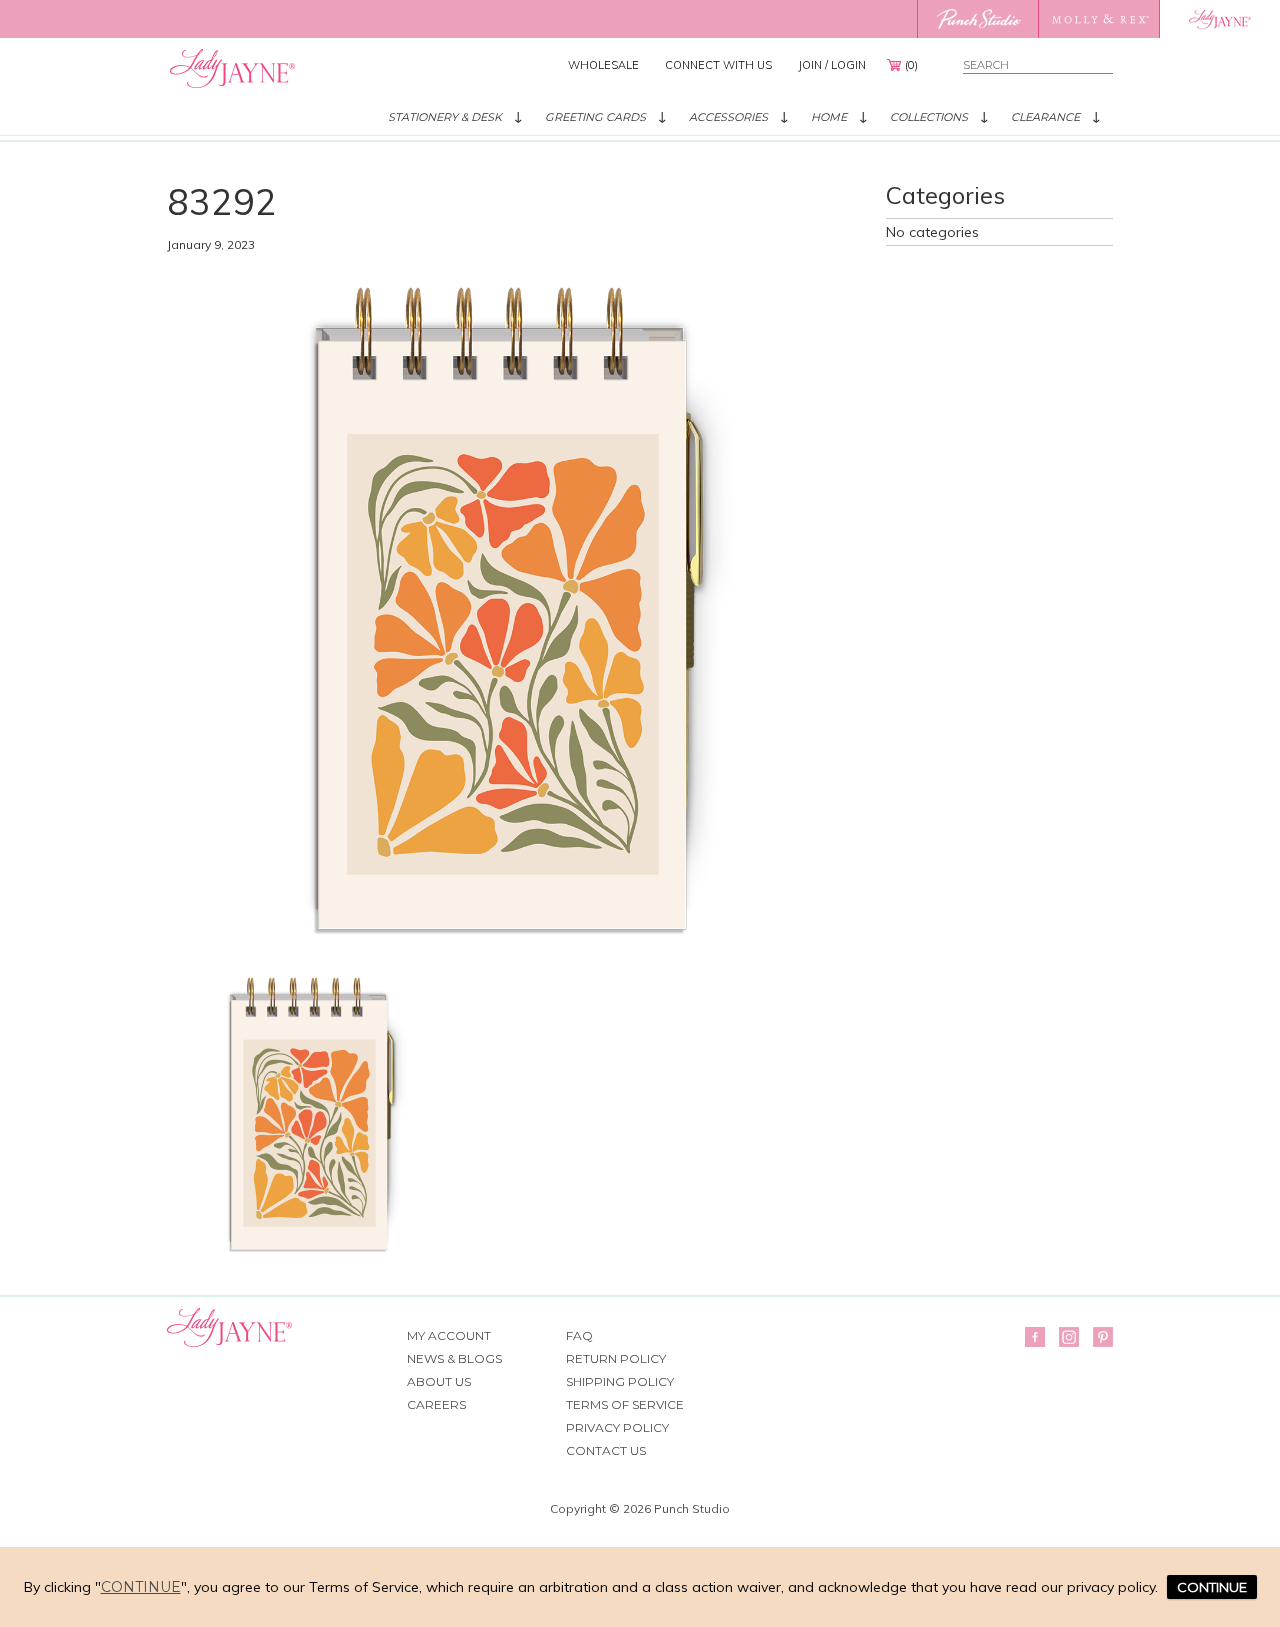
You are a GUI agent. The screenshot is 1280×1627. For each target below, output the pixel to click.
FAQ (579, 1335)
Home (829, 117)
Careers (436, 1404)
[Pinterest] (1103, 1337)
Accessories (728, 117)
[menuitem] (603, 65)
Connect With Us (718, 65)
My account (449, 1335)
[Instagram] (1069, 1337)
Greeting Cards (595, 117)
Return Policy (616, 1358)
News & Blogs (454, 1358)
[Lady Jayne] (1219, 19)
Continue (141, 1587)
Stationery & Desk (445, 117)
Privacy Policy (617, 1427)
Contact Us (606, 1450)
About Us (439, 1381)
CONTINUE (1212, 1587)
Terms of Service (625, 1404)
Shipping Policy (620, 1381)
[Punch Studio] (977, 19)
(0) (911, 65)
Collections (929, 117)
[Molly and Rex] (1098, 19)
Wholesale (603, 65)
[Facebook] (1035, 1337)
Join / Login (832, 65)
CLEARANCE (1045, 117)
